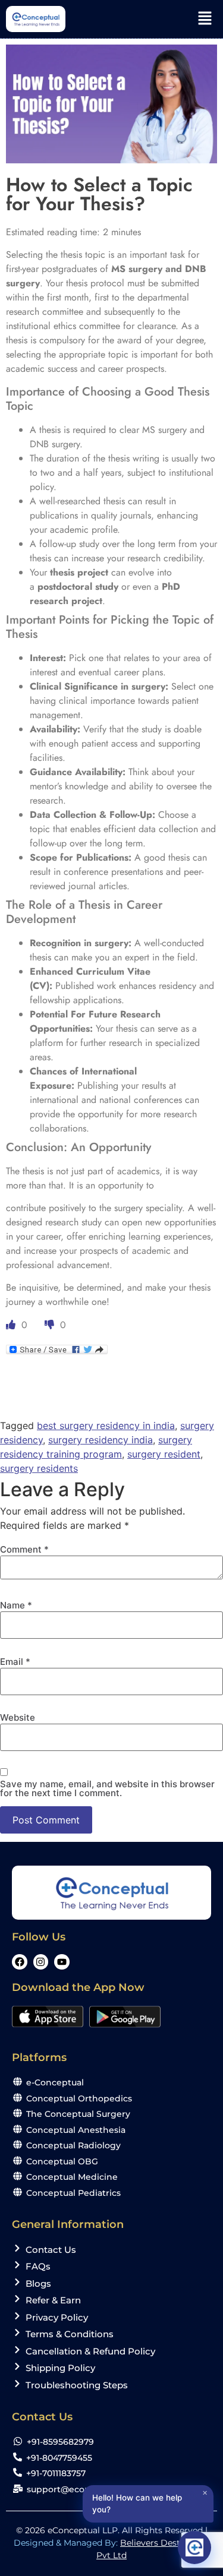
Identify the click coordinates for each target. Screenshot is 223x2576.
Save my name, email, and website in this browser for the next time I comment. (107, 1788)
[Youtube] (62, 1962)
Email (15, 1662)
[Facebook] (20, 1962)
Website (18, 1717)
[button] (205, 19)
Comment (24, 1549)
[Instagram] (41, 1962)
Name (16, 1605)
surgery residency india (100, 1440)
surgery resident (164, 1454)
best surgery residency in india (106, 1426)
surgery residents (39, 1468)
